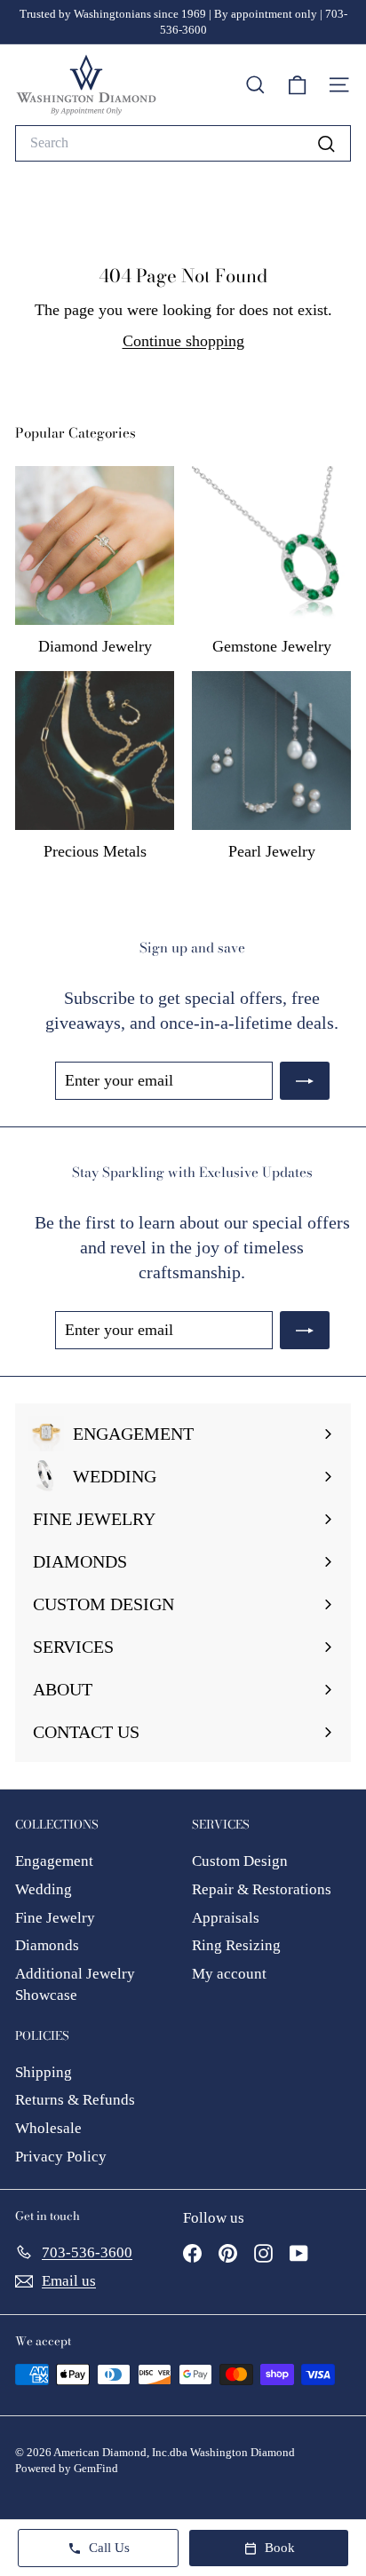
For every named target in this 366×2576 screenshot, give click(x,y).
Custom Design (240, 1861)
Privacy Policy (61, 2157)
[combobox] (183, 143)
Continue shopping (183, 341)
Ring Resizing (236, 1945)
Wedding (44, 1889)
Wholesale (48, 2128)
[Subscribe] (305, 1081)
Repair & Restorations (262, 1889)
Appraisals (226, 1918)
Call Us (109, 2548)
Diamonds (47, 1945)
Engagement (54, 1861)
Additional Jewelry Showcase (75, 1984)
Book (280, 2548)
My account (229, 1974)
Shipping (44, 2072)
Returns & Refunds (75, 2100)
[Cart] (297, 85)
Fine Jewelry (55, 1918)
